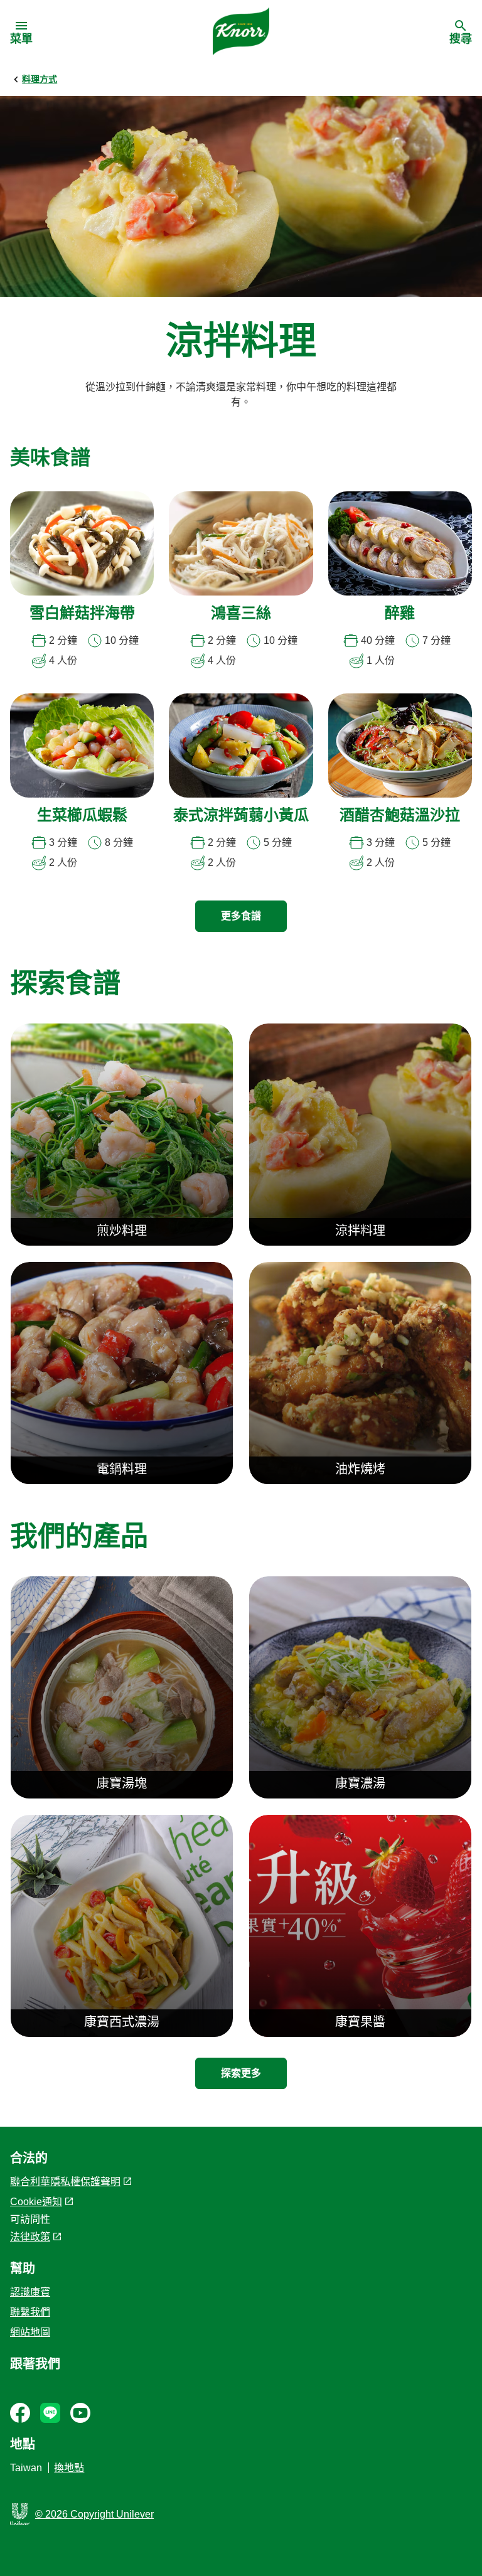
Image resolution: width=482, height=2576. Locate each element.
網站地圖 (30, 2332)
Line (50, 2413)
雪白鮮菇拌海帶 (82, 614)
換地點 (69, 2468)
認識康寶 (30, 2292)
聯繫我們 (30, 2312)
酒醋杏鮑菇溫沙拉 (400, 816)
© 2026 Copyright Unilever (94, 2514)
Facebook (20, 2413)
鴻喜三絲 (241, 614)
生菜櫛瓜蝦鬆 (82, 816)
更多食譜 (241, 916)
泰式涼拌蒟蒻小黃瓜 (241, 816)
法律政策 (30, 2237)
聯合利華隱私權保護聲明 (65, 2182)
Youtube (80, 2413)
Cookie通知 (36, 2202)
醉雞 (400, 614)
